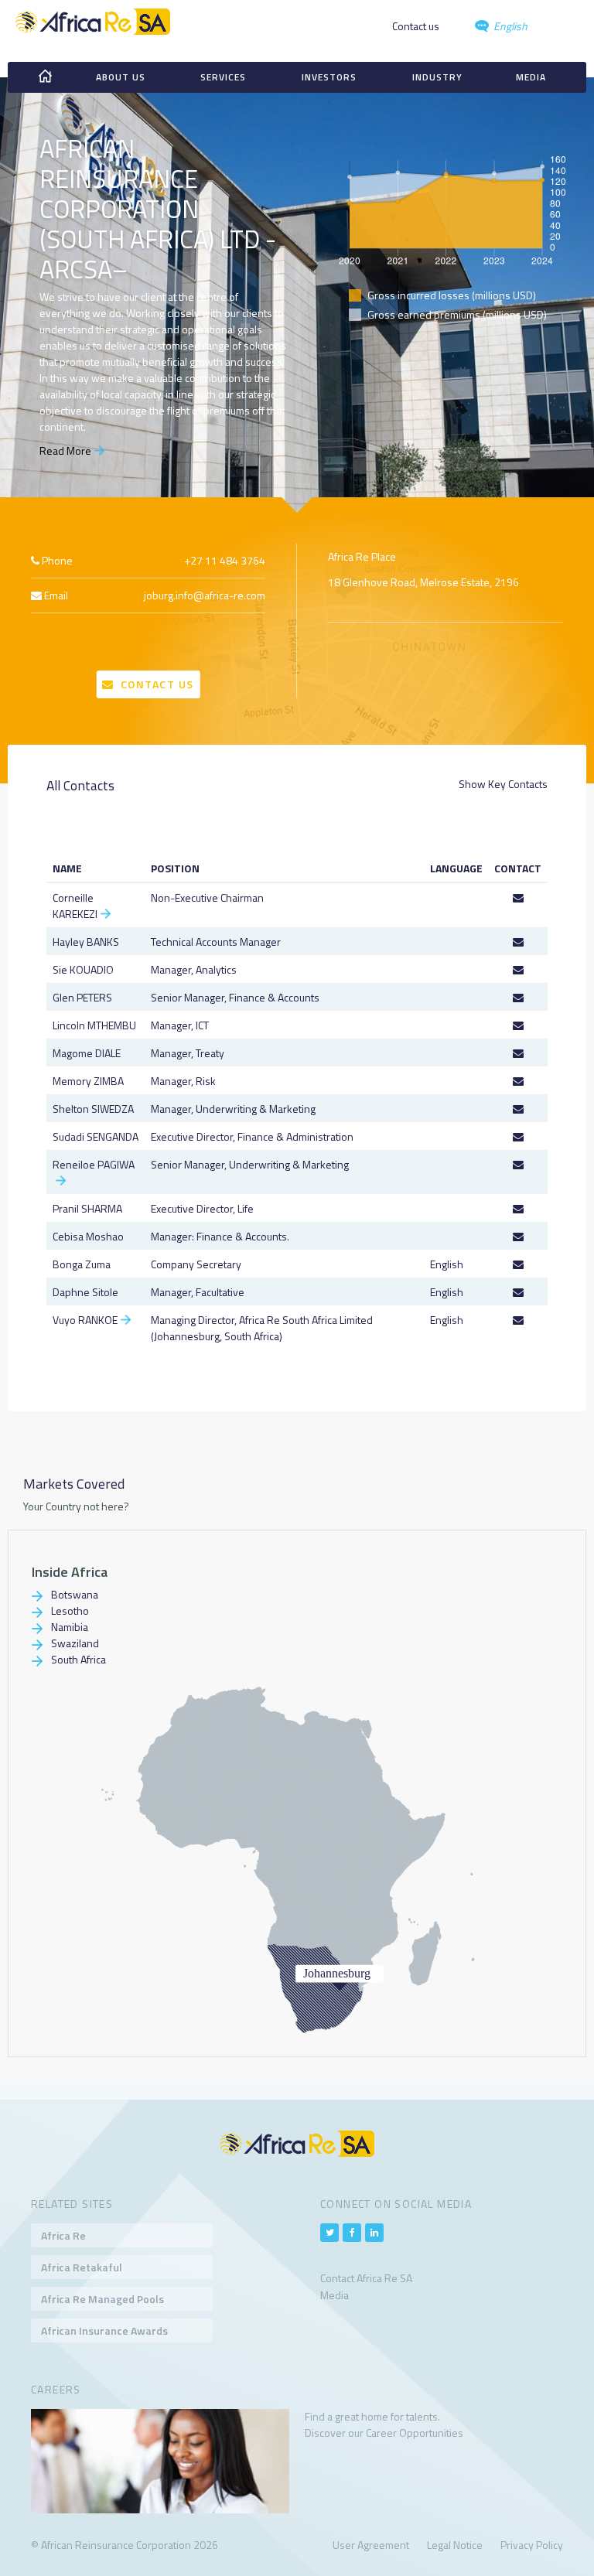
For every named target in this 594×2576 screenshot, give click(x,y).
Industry (437, 77)
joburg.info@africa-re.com (205, 595)
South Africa (79, 1659)
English (509, 26)
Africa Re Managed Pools (102, 2299)
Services (223, 77)
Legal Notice (455, 2545)
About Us (121, 77)
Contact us (416, 26)
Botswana (75, 1594)
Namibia (70, 1627)
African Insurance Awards (104, 2330)
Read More (65, 450)
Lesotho (70, 1610)
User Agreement (371, 2545)
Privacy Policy (532, 2545)
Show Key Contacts (503, 784)
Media (531, 77)
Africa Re (63, 2235)
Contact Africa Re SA (366, 2278)
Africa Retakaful (82, 2267)
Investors (329, 77)
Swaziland (75, 1643)
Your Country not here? (76, 1506)
